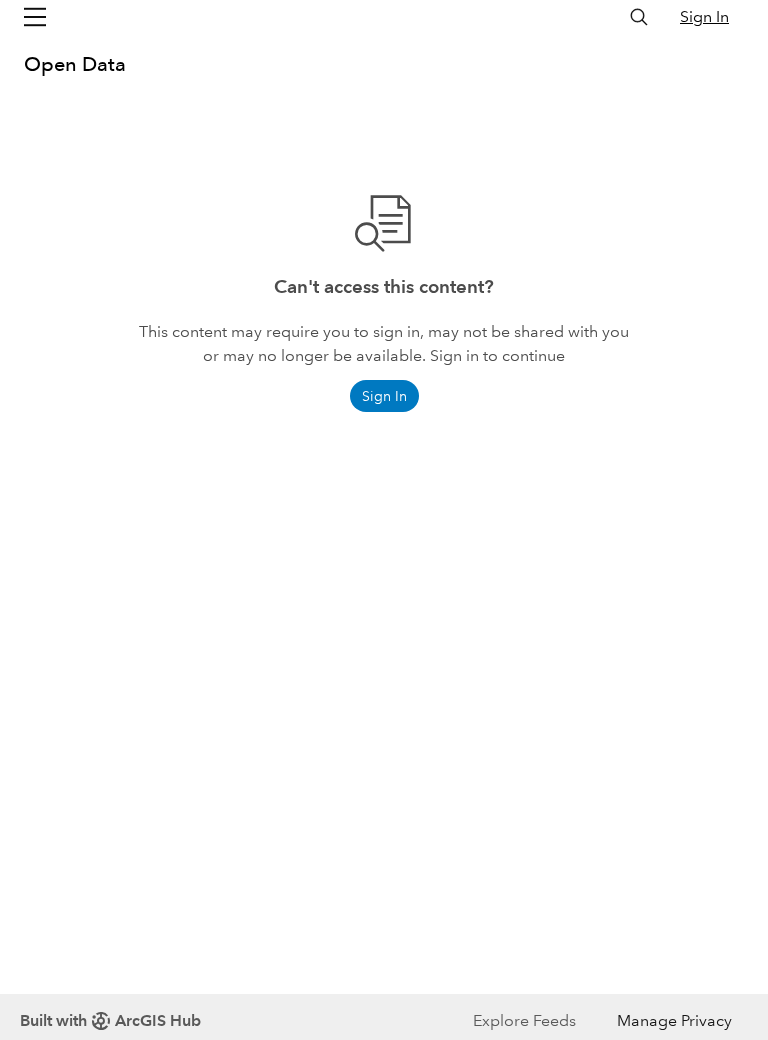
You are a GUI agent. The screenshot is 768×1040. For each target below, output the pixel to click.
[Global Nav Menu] (35, 17)
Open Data (75, 64)
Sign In (704, 16)
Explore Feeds (524, 1020)
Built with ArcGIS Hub (110, 1020)
